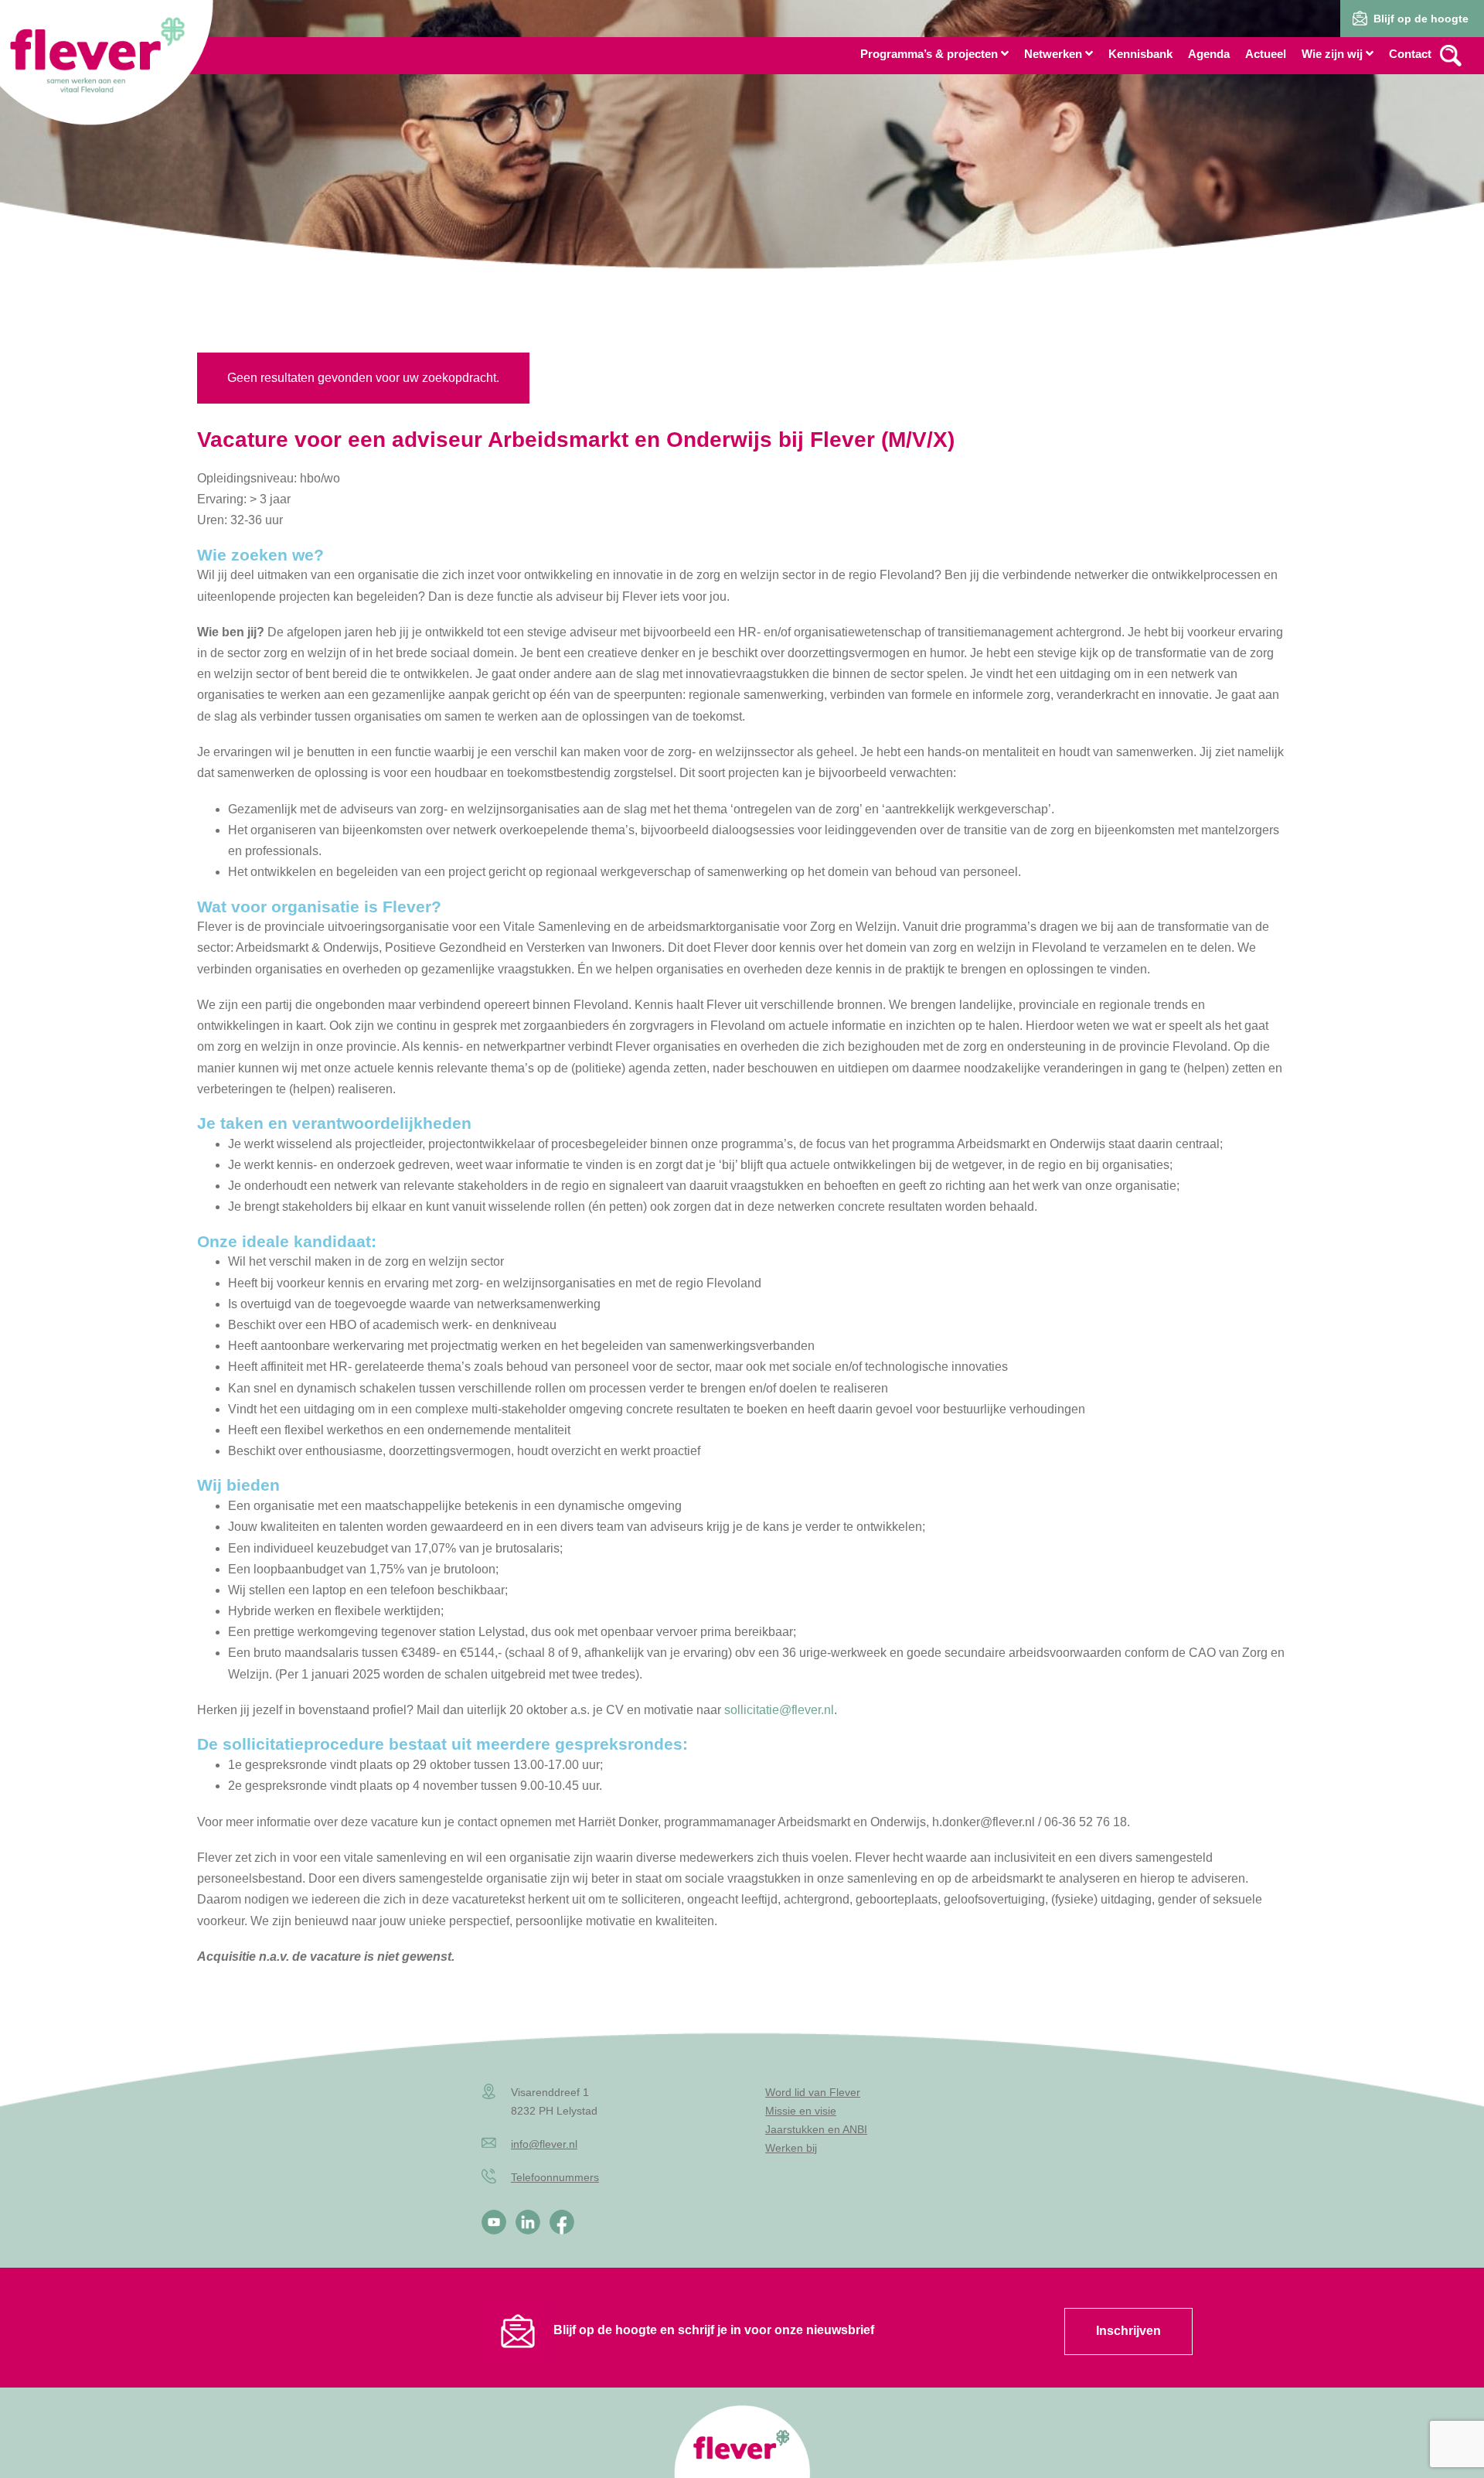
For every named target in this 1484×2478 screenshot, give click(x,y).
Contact (1410, 54)
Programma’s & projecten (929, 54)
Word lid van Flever (813, 2092)
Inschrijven (1128, 2331)
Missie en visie (801, 2111)
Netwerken (1053, 54)
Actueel (1266, 54)
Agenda (1209, 54)
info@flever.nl (544, 2144)
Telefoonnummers (555, 2177)
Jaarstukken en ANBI (816, 2129)
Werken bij (791, 2148)
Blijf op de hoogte (1421, 19)
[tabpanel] (742, 162)
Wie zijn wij (1332, 54)
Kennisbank (1140, 54)
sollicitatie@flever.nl (778, 1710)
